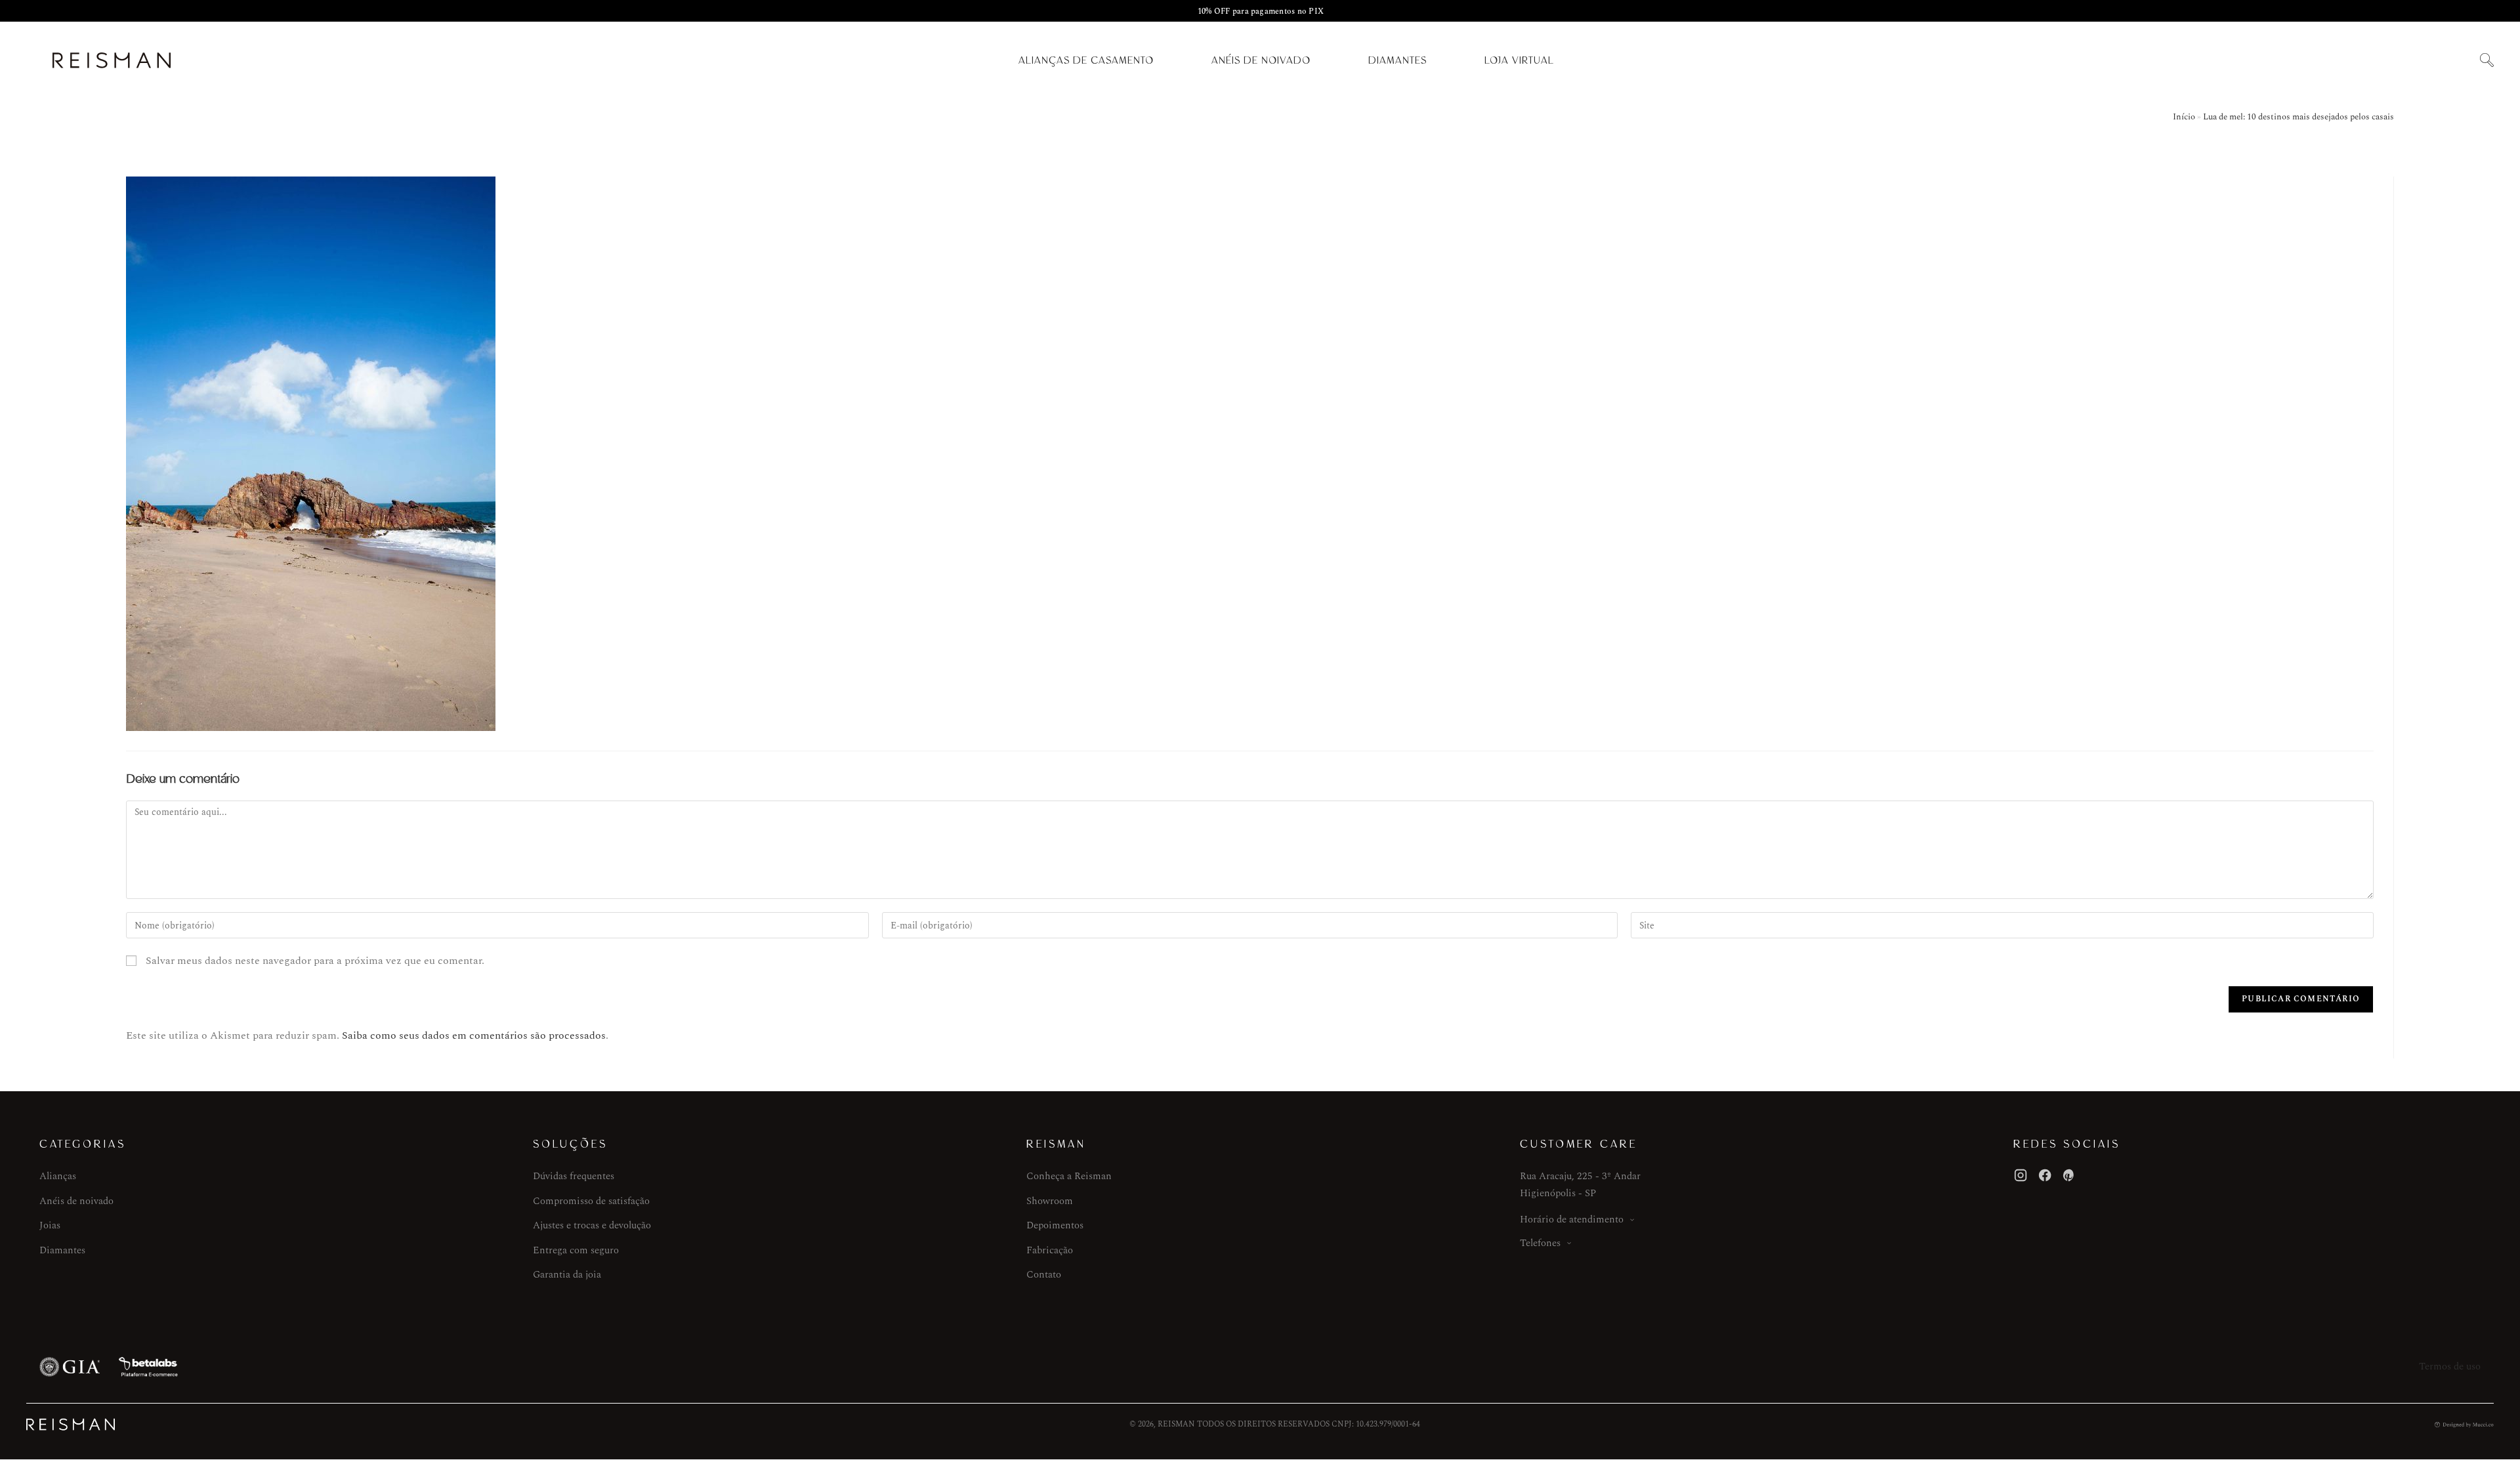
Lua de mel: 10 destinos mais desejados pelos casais (2299, 117)
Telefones (1540, 1243)
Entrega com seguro (576, 1250)
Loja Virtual (1519, 60)
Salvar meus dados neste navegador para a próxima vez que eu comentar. (315, 961)
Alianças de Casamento (1086, 60)
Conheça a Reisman (1069, 1176)
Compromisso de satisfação (591, 1201)
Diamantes (1397, 60)
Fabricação (1050, 1250)
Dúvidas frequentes (574, 1176)
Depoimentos (1055, 1225)
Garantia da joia (567, 1275)
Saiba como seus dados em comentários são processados (474, 1035)
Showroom (1050, 1201)
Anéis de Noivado (1261, 60)
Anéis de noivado (76, 1201)
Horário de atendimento (1572, 1220)
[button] (2487, 61)
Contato (1044, 1275)
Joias (50, 1225)
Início (2184, 117)
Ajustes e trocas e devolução (592, 1225)
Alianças (58, 1176)
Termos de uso (2450, 1366)
